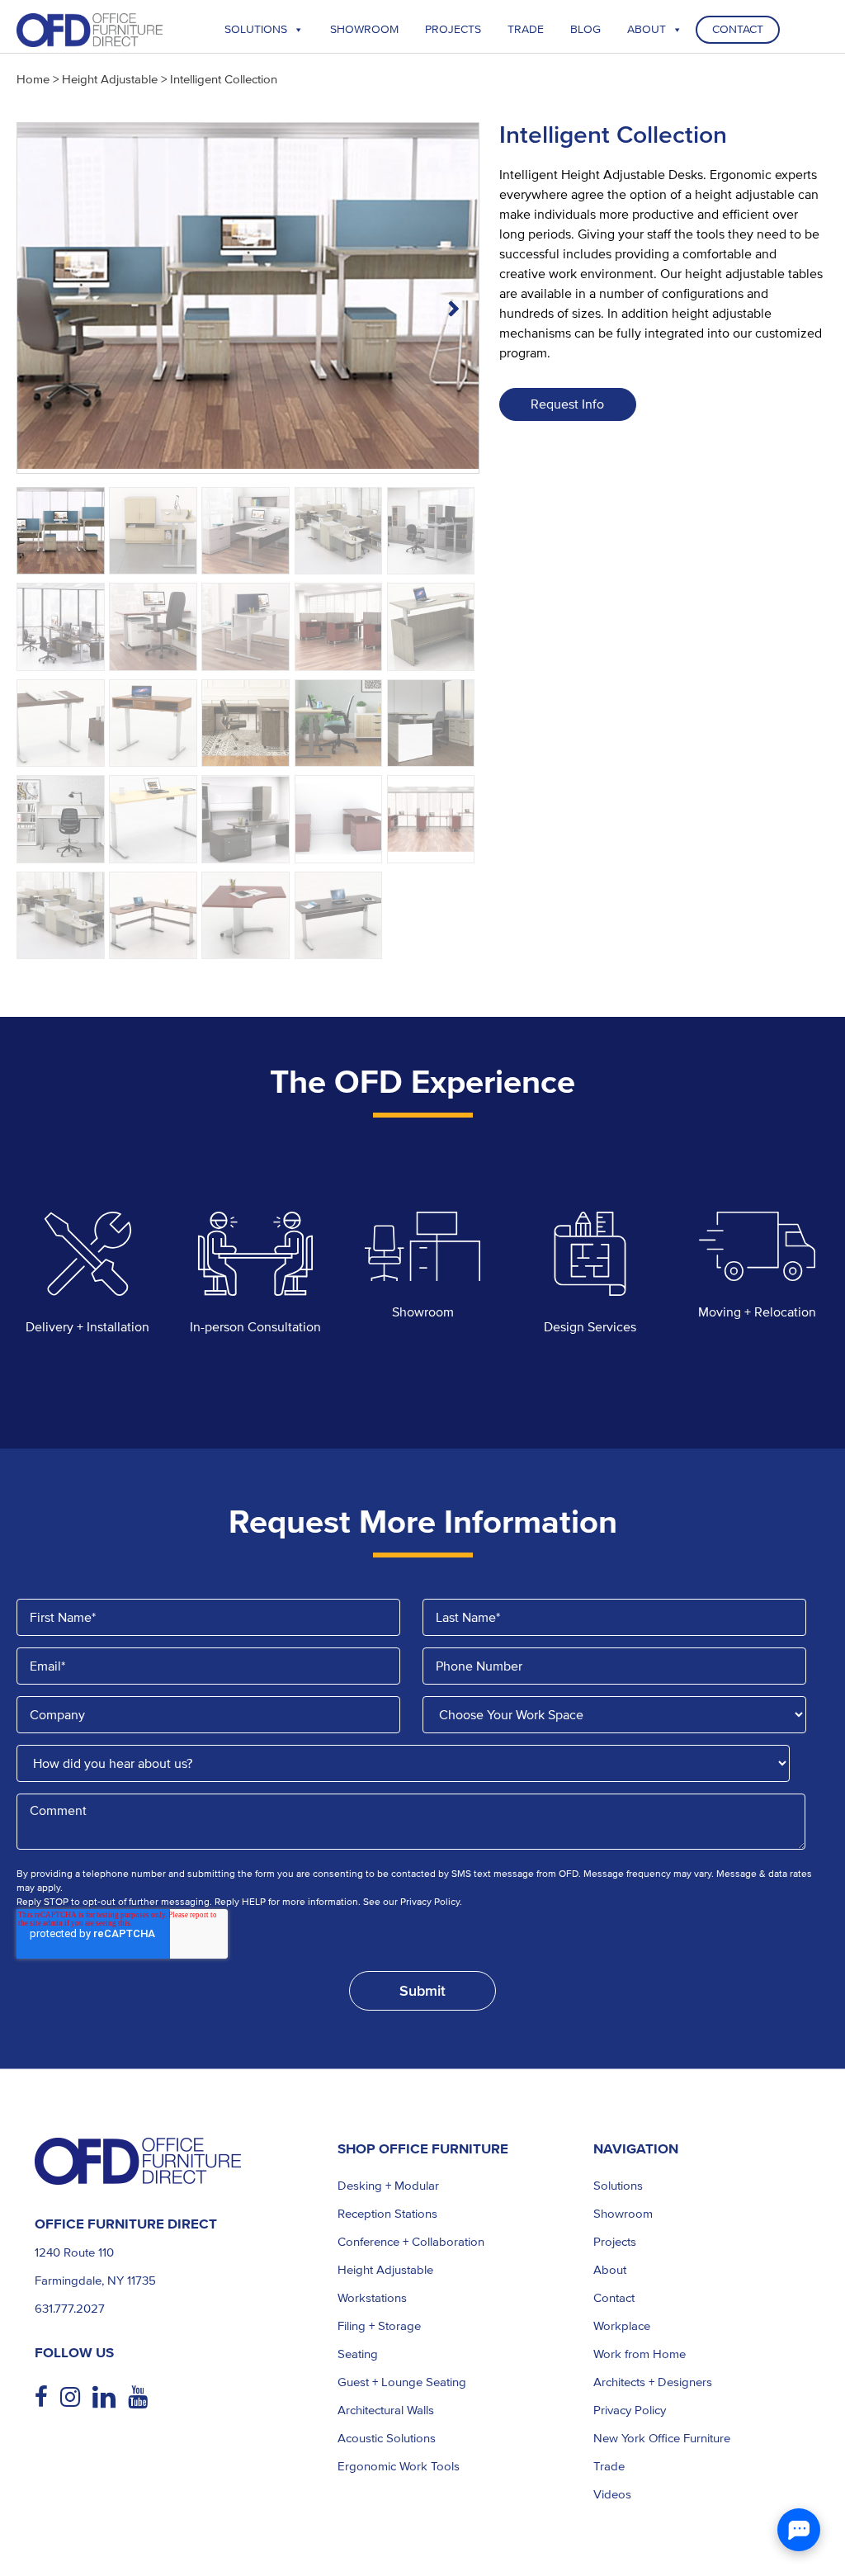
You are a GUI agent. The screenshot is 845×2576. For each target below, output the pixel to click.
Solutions (256, 29)
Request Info (567, 404)
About (647, 29)
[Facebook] (47, 2398)
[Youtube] (144, 2398)
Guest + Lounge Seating (402, 2382)
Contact (738, 29)
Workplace (622, 2326)
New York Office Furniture (662, 2438)
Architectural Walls (386, 2410)
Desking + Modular (388, 2186)
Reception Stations (387, 2214)
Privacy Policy (630, 2410)
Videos (612, 2494)
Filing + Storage (379, 2326)
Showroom (364, 29)
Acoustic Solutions (387, 2438)
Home (33, 79)
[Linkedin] (110, 2397)
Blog (585, 29)
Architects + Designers (653, 2382)
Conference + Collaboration (411, 2242)
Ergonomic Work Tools (399, 2466)
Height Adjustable (110, 79)
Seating (358, 2354)
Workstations (372, 2298)
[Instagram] (76, 2398)
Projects (453, 29)
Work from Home (640, 2354)
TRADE (526, 29)
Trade (609, 2466)
